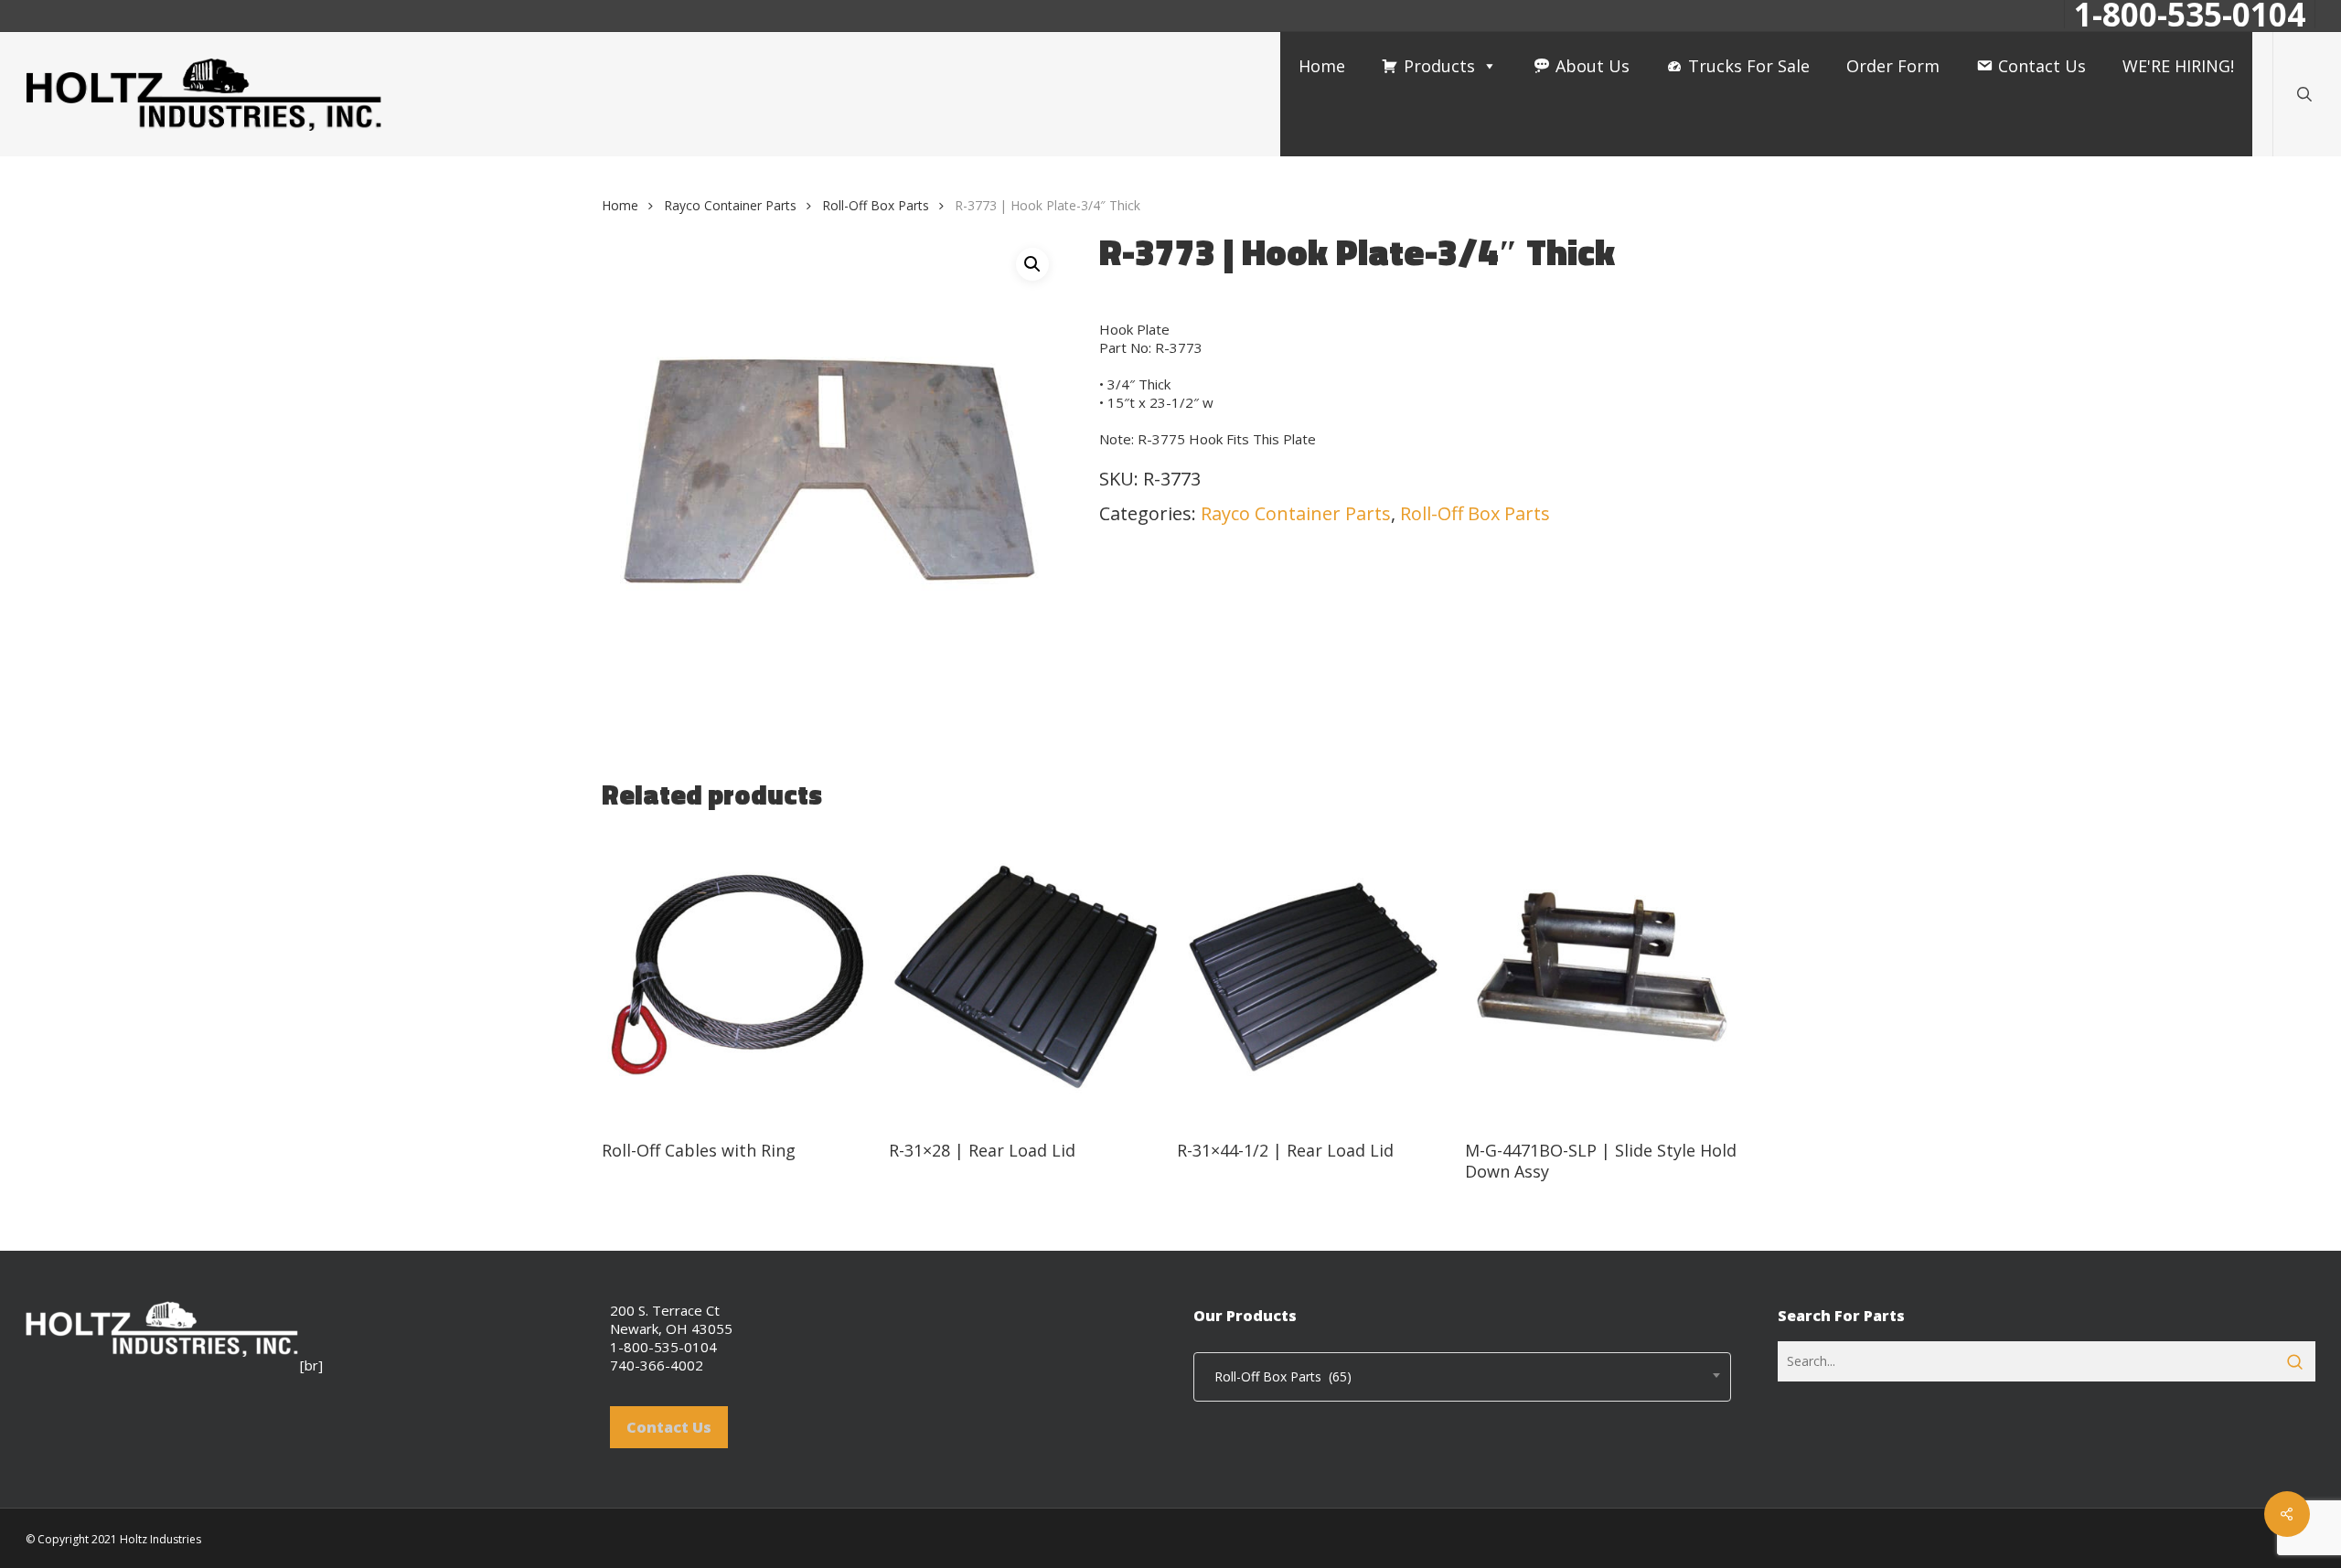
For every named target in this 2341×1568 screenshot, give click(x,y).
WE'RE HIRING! (2178, 66)
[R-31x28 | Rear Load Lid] (1026, 977)
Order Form (1893, 66)
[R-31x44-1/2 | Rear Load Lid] (1314, 977)
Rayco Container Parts (730, 205)
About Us (1593, 66)
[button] (1032, 264)
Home (1322, 66)
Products (1439, 66)
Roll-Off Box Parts (876, 205)
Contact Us (2042, 66)
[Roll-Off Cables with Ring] (738, 977)
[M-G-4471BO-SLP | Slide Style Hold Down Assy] (1602, 977)
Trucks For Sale (1749, 66)
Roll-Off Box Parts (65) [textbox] (1277, 1376)
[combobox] (1462, 1377)
